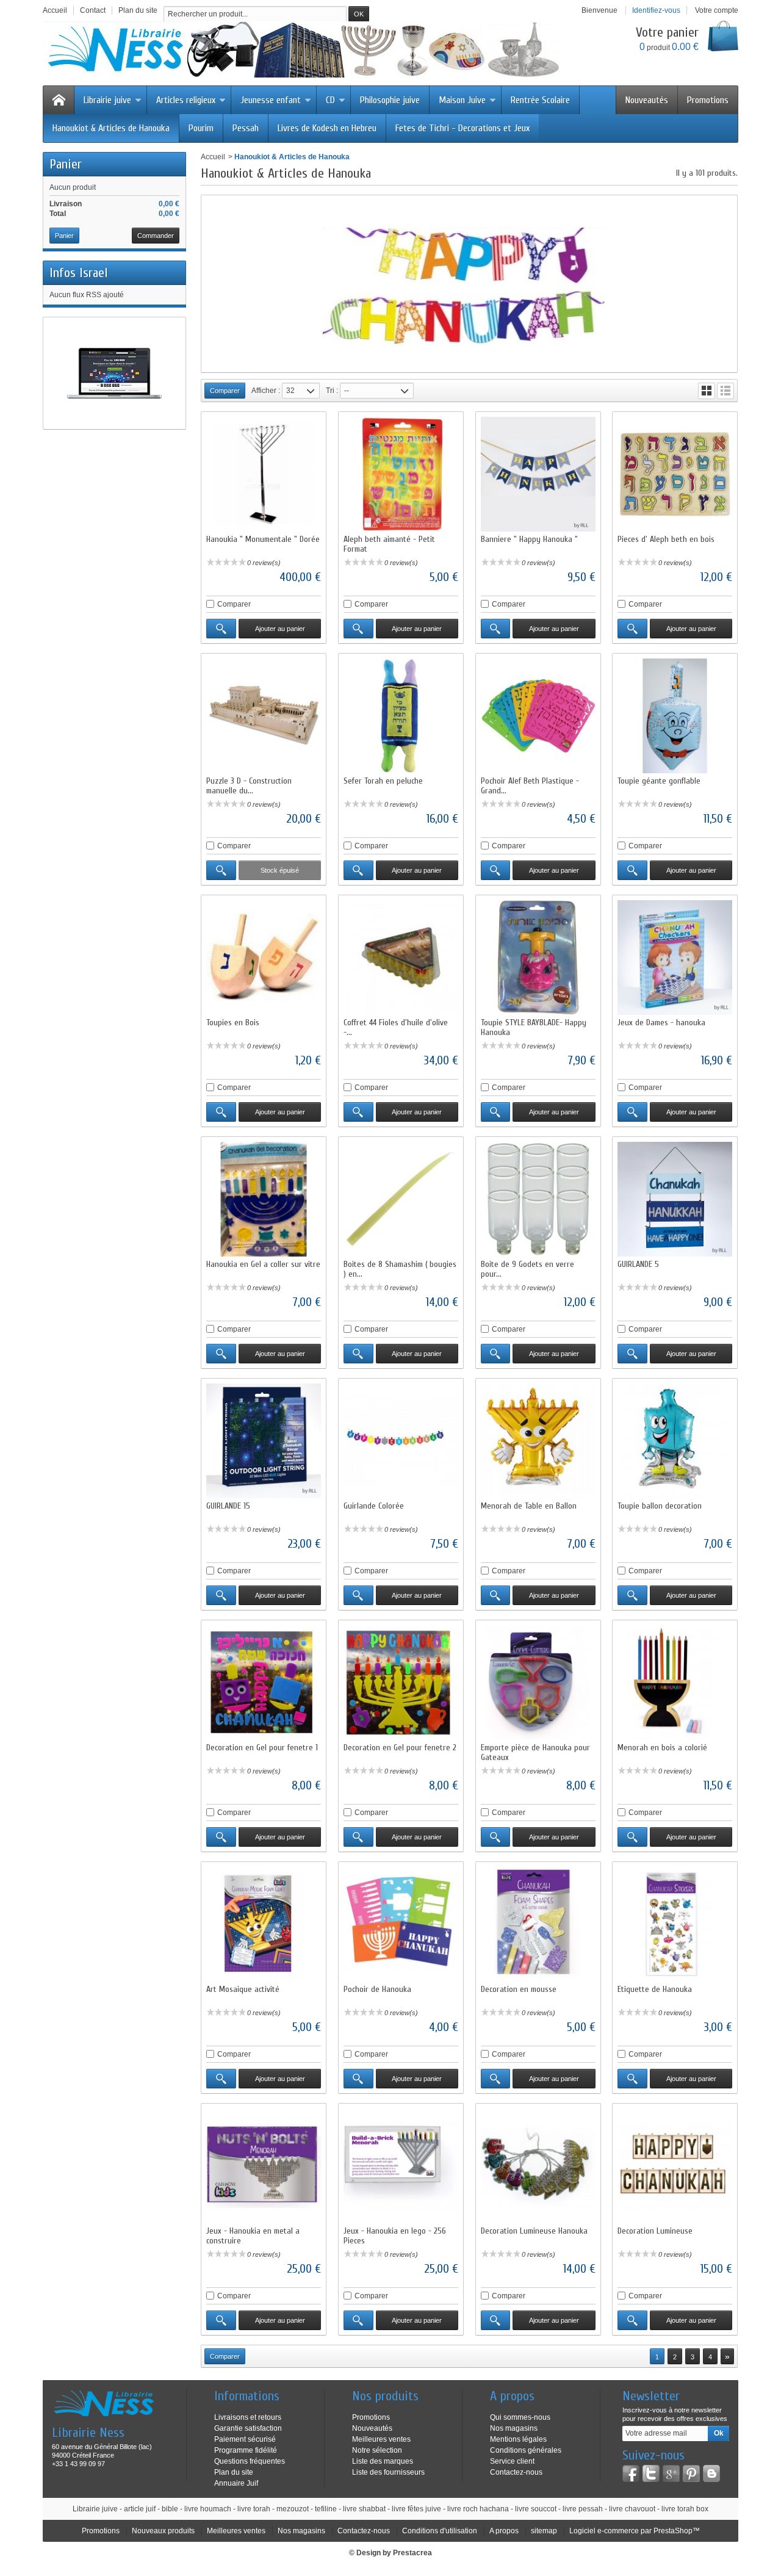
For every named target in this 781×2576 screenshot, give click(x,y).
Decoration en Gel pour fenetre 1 (262, 1748)
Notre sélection (377, 2450)
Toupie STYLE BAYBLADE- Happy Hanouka (534, 1027)
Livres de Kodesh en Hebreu (327, 128)
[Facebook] (631, 2473)
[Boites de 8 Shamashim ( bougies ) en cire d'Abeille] (401, 1199)
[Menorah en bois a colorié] (675, 1683)
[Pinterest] (691, 2473)
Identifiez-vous (656, 10)
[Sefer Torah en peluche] (401, 716)
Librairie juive (107, 100)
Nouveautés (647, 100)
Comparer (234, 604)
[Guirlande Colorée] (401, 1441)
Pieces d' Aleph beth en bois (666, 539)
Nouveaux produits (163, 2531)
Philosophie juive (390, 100)
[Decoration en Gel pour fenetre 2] (401, 1683)
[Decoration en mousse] (538, 1924)
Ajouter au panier (280, 629)
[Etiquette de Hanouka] (675, 1924)
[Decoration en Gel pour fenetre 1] (264, 1683)
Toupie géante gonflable (659, 781)
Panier (66, 164)
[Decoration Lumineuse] (675, 2166)
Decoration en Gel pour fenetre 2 (400, 1748)
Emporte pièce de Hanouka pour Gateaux (535, 1752)
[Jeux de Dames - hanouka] (675, 958)
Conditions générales (526, 2450)
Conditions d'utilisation (440, 2531)
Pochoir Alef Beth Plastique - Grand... (530, 786)
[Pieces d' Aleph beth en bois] (675, 474)
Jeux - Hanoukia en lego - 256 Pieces (395, 2236)
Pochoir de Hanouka (377, 1989)
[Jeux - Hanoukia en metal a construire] (264, 2166)
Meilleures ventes (381, 2439)
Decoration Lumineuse (655, 2231)
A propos (504, 2531)
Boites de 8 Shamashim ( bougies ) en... (400, 1269)
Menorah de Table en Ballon (529, 1506)
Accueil (213, 157)
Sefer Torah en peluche (383, 781)
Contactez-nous (516, 2472)
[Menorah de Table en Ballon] (538, 1441)
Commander (156, 236)
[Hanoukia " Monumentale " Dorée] (264, 474)
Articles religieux (186, 100)
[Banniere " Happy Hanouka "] (538, 474)
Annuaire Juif (236, 2483)
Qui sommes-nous (520, 2417)
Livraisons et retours (248, 2417)
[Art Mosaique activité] (264, 1924)
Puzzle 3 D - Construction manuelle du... (249, 786)
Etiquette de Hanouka (655, 1989)
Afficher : (266, 391)
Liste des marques (383, 2461)
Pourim (201, 128)
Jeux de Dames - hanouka (661, 1023)
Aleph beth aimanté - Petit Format (389, 544)
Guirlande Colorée (374, 1506)
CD (330, 100)
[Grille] (707, 391)
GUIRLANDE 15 (228, 1506)
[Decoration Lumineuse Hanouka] (538, 2166)
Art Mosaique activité (243, 1989)
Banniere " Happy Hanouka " (529, 539)
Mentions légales (518, 2439)
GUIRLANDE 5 (638, 1264)
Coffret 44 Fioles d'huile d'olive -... (396, 1027)
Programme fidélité (246, 2450)
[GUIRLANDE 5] (675, 1199)
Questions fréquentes (250, 2461)
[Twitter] (651, 2473)
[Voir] (221, 629)
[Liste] (725, 391)
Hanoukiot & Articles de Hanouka (111, 128)
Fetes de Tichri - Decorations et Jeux (462, 128)
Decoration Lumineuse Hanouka (534, 2231)
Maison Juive (462, 100)
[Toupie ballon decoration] (675, 1441)
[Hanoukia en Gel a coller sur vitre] (264, 1199)
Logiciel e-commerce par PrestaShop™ (635, 2531)
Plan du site (234, 2472)
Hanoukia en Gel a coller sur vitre (263, 1264)
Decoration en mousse (519, 1989)
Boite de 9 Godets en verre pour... (527, 1269)
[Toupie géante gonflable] (675, 716)
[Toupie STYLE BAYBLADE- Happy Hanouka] (538, 958)
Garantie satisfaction (248, 2428)
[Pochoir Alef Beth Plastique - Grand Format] (538, 716)
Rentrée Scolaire (540, 100)
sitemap (544, 2531)
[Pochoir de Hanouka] (401, 1924)
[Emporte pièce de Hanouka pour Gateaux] (538, 1683)
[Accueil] (59, 100)
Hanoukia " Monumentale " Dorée (263, 539)
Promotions (708, 100)
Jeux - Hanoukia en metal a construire (253, 2236)
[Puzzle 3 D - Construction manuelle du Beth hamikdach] (264, 716)
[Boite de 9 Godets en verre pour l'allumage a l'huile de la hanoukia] (538, 1199)
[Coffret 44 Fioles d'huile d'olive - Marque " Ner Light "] (401, 958)
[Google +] (671, 2473)
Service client (512, 2461)
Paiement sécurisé (245, 2439)
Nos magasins (514, 2428)
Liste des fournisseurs (388, 2472)
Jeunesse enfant (271, 100)
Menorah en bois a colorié (662, 1748)
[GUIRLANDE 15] (264, 1441)
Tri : (332, 391)
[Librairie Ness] (314, 49)
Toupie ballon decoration (660, 1506)
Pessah (246, 128)
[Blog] (711, 2473)
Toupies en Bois (233, 1023)
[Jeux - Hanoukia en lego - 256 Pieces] (401, 2166)
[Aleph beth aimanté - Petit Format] (401, 474)
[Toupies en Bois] (264, 958)
